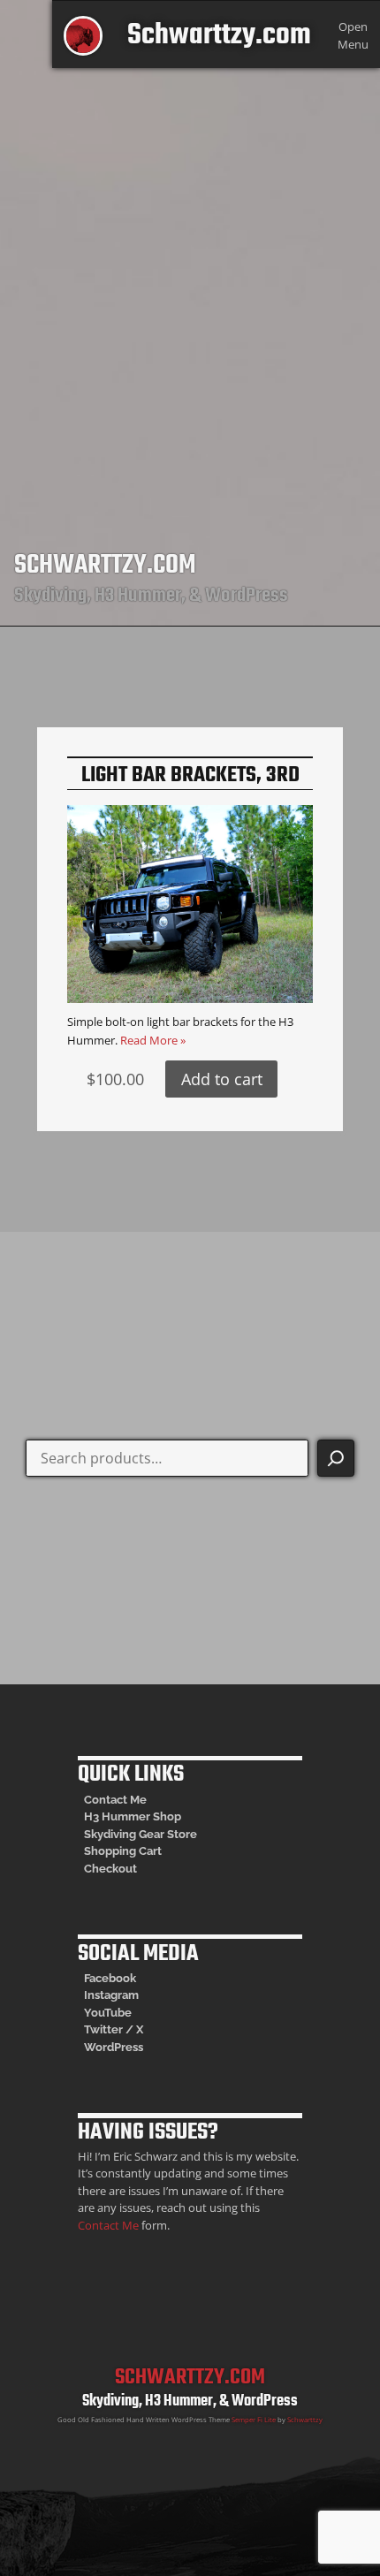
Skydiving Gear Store (141, 1834)
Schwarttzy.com (219, 36)
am (130, 1995)
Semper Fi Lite (254, 2420)
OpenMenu (353, 35)
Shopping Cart (123, 1851)
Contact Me (115, 1800)
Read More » (153, 1040)
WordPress (114, 2047)
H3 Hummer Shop (133, 1816)
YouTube (108, 2013)
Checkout (110, 1869)
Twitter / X (114, 2029)
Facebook (110, 1978)
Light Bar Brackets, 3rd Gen (190, 788)
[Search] (336, 1458)
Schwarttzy (305, 2420)
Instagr (103, 1995)
